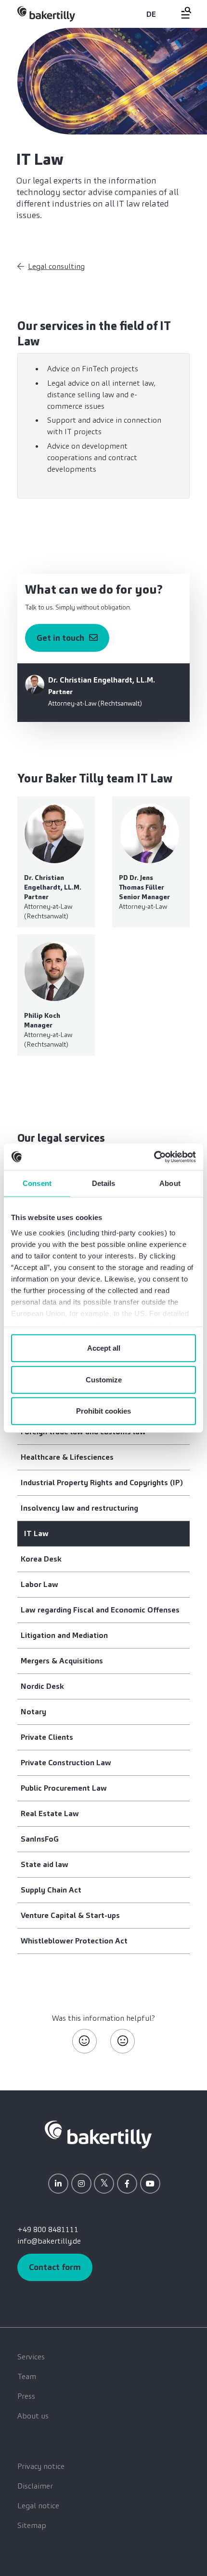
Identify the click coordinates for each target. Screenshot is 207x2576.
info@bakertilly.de (49, 2241)
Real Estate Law (50, 1813)
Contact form (55, 2267)
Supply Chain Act (51, 1890)
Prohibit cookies (103, 1411)
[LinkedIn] (58, 2184)
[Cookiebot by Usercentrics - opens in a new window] (154, 1157)
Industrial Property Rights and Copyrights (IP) (102, 1483)
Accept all (104, 1348)
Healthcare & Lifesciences (67, 1457)
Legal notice (38, 2506)
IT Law (36, 1533)
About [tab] (170, 1183)
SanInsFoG (40, 1839)
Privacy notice (41, 2466)
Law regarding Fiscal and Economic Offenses (100, 1610)
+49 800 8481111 (48, 2229)
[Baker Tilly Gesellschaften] (98, 2134)
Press (26, 2396)
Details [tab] (104, 1183)
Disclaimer (35, 2486)
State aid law (45, 1864)
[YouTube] (150, 2184)
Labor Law (39, 1584)
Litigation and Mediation (64, 1635)
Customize (104, 1379)
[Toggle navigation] (181, 13)
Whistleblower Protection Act (74, 1941)
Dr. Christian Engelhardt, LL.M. (102, 680)
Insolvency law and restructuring (79, 1508)
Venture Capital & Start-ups (70, 1915)
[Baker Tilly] (46, 14)
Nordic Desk (42, 1686)
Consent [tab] (37, 1183)
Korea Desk (41, 1559)
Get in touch (60, 638)
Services (31, 2357)
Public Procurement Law (64, 1788)
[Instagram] (81, 2184)
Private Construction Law (66, 1763)
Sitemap (32, 2525)
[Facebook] (127, 2184)
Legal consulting (56, 266)
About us (33, 2416)
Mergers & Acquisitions (62, 1661)
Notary (33, 1712)
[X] (104, 2184)
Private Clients (47, 1737)
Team (27, 2376)
